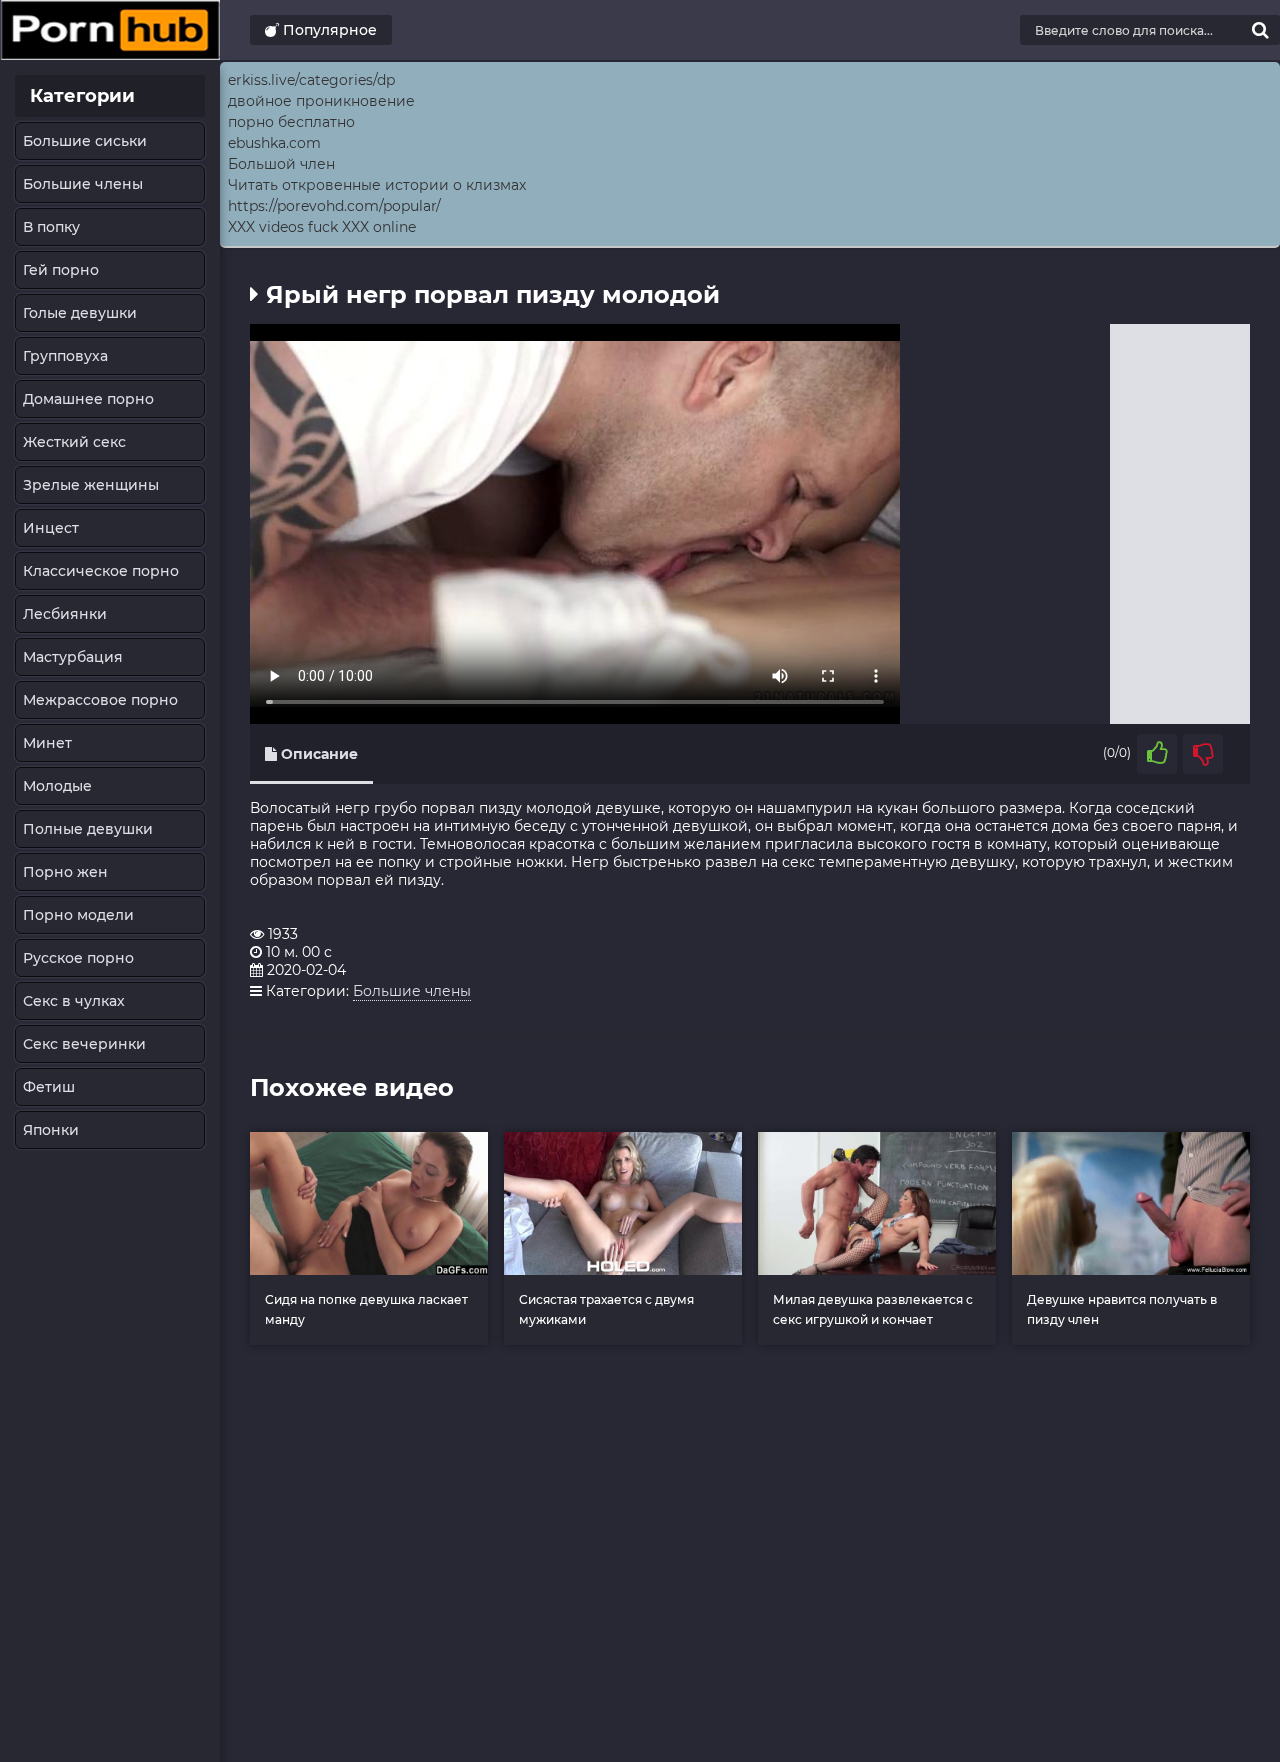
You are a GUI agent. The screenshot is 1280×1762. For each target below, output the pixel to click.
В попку (51, 227)
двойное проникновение (321, 101)
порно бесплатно (291, 122)
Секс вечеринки (84, 1044)
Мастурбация (73, 657)
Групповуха (65, 356)
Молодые (57, 786)
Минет (47, 743)
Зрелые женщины (91, 485)
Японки (51, 1130)
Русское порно (78, 958)
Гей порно (61, 270)
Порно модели (78, 915)
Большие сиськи (85, 141)
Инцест (51, 528)
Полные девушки (88, 829)
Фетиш (49, 1087)
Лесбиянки (65, 614)
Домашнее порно (88, 399)
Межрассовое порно (100, 700)
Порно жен (65, 872)
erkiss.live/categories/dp (311, 80)
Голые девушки (80, 313)
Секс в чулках (74, 1001)
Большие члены (83, 184)
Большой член (281, 164)
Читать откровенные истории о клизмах (377, 185)
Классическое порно (101, 571)
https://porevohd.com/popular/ (334, 206)
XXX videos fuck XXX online (322, 227)
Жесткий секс (74, 442)
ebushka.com (274, 143)
